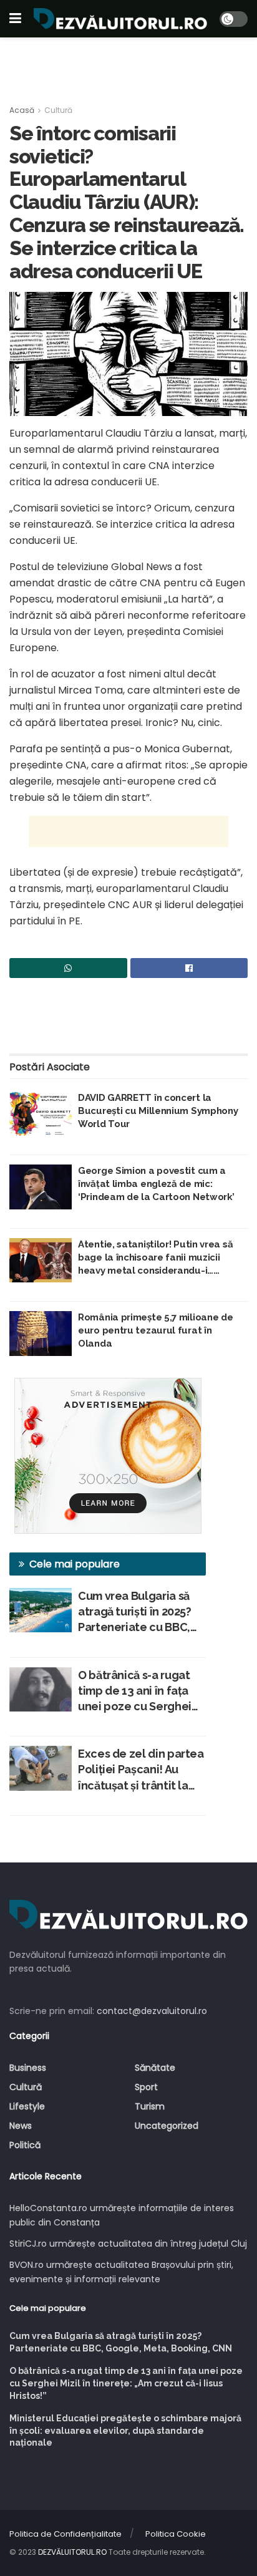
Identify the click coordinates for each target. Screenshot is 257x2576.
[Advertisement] (128, 65)
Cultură (58, 110)
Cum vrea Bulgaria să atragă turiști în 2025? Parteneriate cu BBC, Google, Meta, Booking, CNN (141, 1612)
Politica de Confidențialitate (65, 2534)
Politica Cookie (176, 2534)
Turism (150, 2106)
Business (28, 2068)
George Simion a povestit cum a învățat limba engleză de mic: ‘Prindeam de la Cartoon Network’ (156, 1184)
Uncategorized (167, 2126)
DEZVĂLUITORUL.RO (72, 2552)
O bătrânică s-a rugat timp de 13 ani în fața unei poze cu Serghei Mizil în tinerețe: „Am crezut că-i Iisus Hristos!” (135, 1692)
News (21, 2126)
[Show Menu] (15, 19)
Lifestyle (27, 2106)
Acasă (22, 110)
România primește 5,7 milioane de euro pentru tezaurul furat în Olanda (155, 1330)
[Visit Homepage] (120, 19)
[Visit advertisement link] (108, 1456)
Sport (146, 2087)
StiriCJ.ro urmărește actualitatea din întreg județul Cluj (128, 2244)
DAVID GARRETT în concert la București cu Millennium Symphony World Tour (158, 1111)
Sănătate (155, 2068)
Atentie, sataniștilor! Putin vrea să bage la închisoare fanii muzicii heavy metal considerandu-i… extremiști (155, 1258)
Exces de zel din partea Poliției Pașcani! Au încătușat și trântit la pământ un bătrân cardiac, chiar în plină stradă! (141, 1770)
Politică (25, 2145)
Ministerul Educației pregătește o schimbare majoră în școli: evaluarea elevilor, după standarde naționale (125, 2430)
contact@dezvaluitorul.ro (152, 2011)
